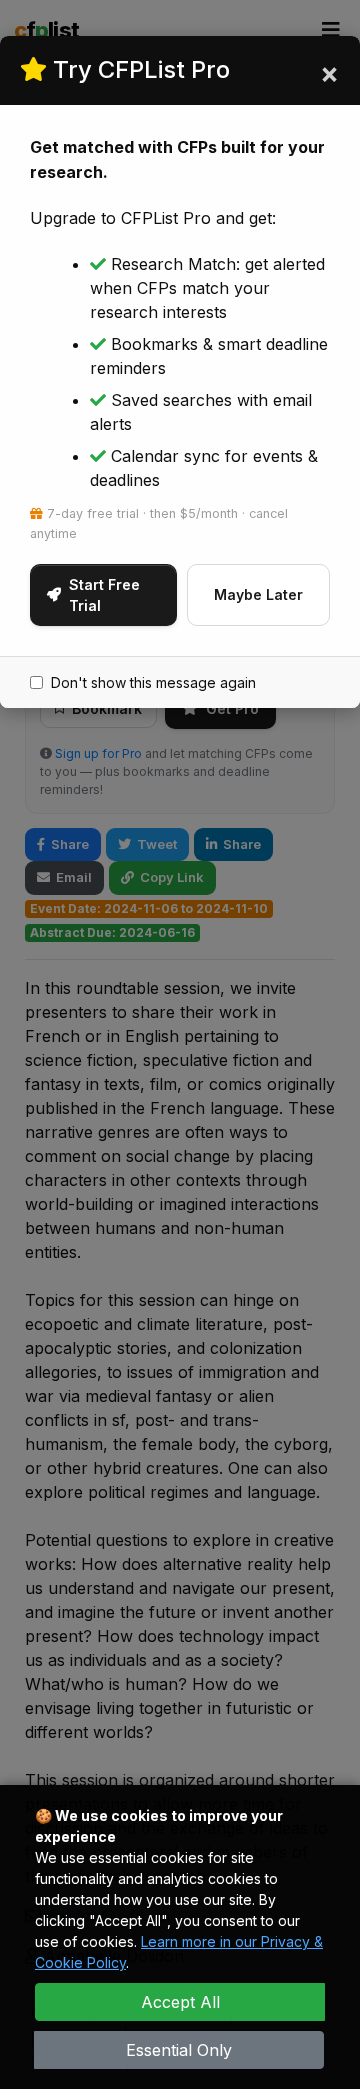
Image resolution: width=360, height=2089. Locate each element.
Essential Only (179, 2050)
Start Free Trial (104, 595)
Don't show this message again (153, 682)
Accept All (180, 2002)
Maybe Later (258, 594)
